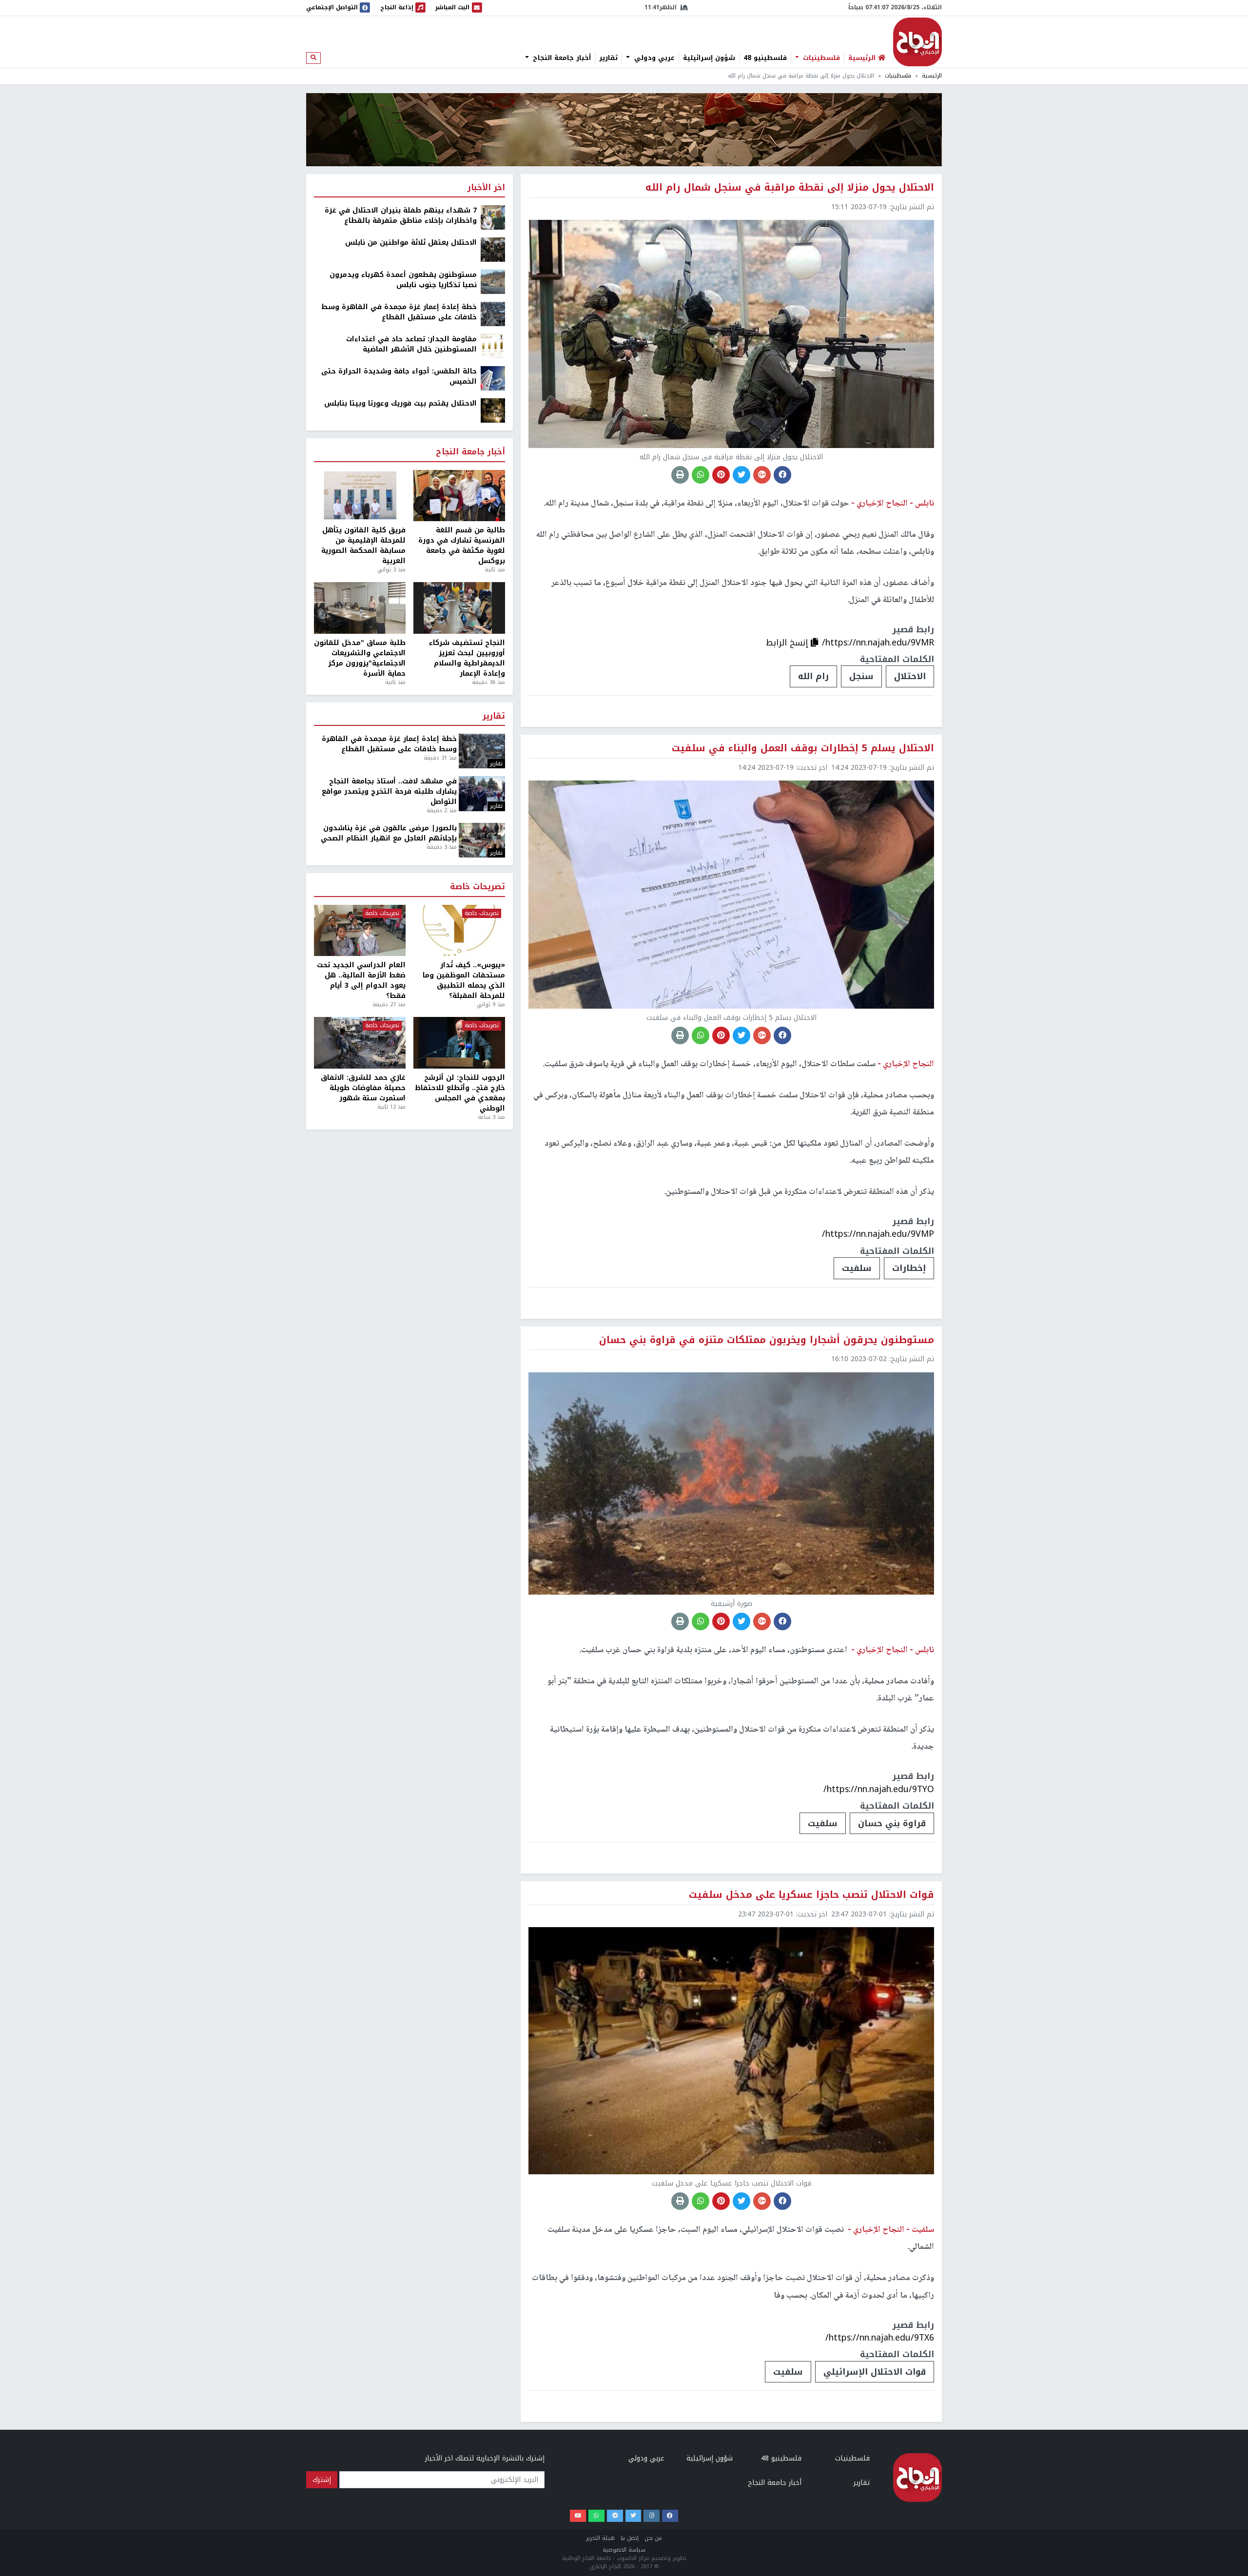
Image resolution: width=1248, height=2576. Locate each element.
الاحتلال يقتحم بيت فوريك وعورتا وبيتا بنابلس (400, 403)
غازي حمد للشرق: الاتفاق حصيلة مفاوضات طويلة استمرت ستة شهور (363, 1088)
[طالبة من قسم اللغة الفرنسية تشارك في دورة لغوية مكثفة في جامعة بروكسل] (459, 496)
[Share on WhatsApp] (701, 475)
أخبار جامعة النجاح (561, 58)
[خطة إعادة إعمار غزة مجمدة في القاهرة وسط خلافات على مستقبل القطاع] (493, 314)
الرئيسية (932, 76)
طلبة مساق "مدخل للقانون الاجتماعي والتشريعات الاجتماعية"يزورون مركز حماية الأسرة (360, 658)
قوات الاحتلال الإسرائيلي (875, 2372)
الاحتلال (910, 676)
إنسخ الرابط (788, 643)
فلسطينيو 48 (765, 58)
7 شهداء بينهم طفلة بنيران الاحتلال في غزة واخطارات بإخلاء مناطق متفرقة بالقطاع (401, 215)
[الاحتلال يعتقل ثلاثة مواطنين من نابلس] (493, 249)
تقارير (608, 58)
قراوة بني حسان (892, 1823)
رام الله (813, 676)
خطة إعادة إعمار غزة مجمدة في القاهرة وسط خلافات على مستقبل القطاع (399, 312)
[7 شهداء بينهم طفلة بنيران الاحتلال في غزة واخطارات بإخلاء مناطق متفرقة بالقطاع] (493, 217)
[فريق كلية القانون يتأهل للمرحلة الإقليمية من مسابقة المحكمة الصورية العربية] (360, 496)
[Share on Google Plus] (762, 475)
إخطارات (909, 1268)
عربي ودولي (653, 58)
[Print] (680, 475)
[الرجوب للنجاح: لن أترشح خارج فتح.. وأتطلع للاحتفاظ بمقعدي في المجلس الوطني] (459, 1043)
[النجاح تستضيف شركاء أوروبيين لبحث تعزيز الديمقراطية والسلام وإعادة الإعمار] (459, 608)
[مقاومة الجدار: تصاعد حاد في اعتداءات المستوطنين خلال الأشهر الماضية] (493, 346)
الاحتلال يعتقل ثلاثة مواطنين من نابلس (411, 243)
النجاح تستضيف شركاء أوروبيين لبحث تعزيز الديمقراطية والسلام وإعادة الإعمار (467, 658)
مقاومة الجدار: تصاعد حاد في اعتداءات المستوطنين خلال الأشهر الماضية (411, 344)
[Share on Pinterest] (721, 475)
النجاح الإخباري (917, 42)
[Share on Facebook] (782, 475)
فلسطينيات (820, 58)
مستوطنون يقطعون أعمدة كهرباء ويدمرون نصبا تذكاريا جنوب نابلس (403, 280)
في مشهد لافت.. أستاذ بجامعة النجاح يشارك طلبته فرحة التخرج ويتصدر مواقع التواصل (389, 791)
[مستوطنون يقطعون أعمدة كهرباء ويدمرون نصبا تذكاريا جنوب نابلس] (493, 282)
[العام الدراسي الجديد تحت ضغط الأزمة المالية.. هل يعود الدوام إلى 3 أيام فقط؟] (360, 931)
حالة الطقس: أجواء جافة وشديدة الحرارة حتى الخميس (399, 376)
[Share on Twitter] (741, 475)
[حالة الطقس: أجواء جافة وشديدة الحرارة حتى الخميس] (493, 378)
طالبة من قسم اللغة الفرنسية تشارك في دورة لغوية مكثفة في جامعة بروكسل (462, 546)
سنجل (861, 676)
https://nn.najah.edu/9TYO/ (879, 1789)
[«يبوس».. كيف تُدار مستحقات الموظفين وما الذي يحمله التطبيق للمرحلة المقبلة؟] (459, 931)
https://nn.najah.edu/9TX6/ (880, 2338)
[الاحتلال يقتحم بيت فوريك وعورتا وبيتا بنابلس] (493, 410)
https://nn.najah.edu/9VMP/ (878, 1234)
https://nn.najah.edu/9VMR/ (878, 643)
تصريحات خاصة (478, 887)
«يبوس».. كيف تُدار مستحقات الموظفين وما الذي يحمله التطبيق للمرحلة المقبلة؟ (464, 980)
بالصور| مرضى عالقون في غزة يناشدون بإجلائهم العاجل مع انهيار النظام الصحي (389, 833)
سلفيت (857, 1268)
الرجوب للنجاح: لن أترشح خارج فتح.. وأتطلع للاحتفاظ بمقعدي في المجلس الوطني (460, 1093)
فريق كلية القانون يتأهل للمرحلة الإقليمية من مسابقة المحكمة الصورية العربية (363, 546)
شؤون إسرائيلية (709, 58)
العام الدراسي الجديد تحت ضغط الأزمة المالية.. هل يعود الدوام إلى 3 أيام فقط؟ (361, 980)
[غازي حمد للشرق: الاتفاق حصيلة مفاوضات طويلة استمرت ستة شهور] (360, 1043)
